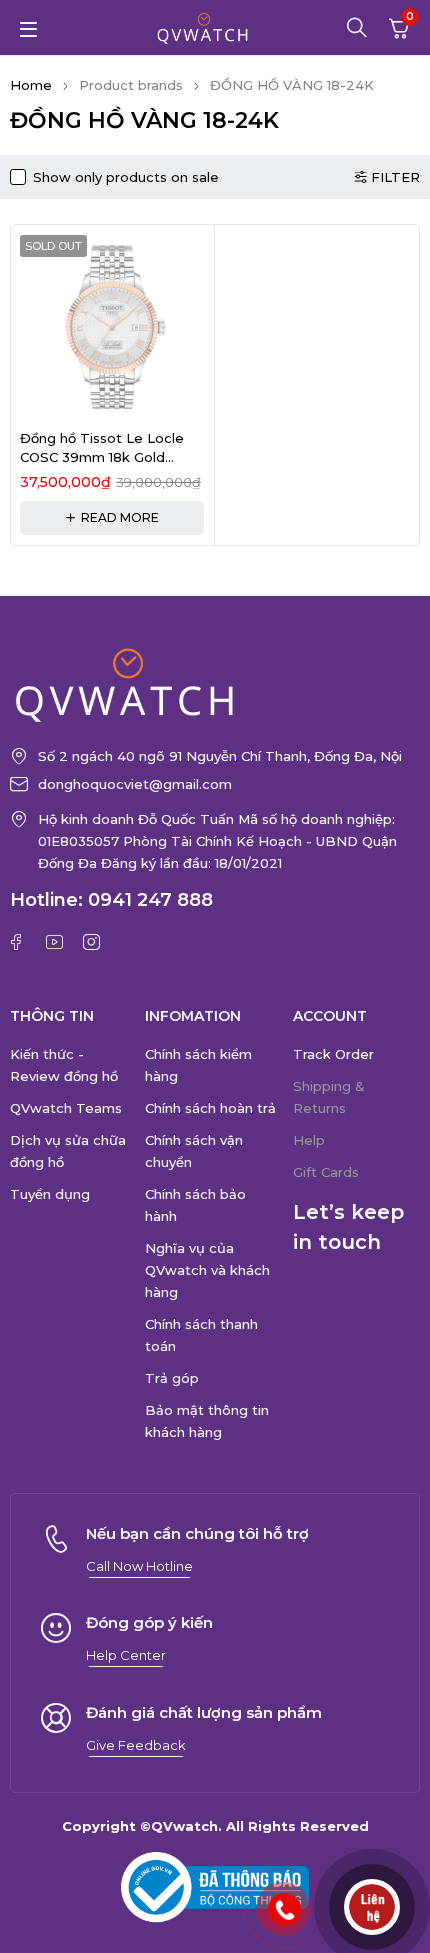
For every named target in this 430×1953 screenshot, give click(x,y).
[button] (139, 1566)
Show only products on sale (126, 177)
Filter (395, 177)
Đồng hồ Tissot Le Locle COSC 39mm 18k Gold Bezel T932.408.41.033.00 (107, 457)
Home (31, 85)
